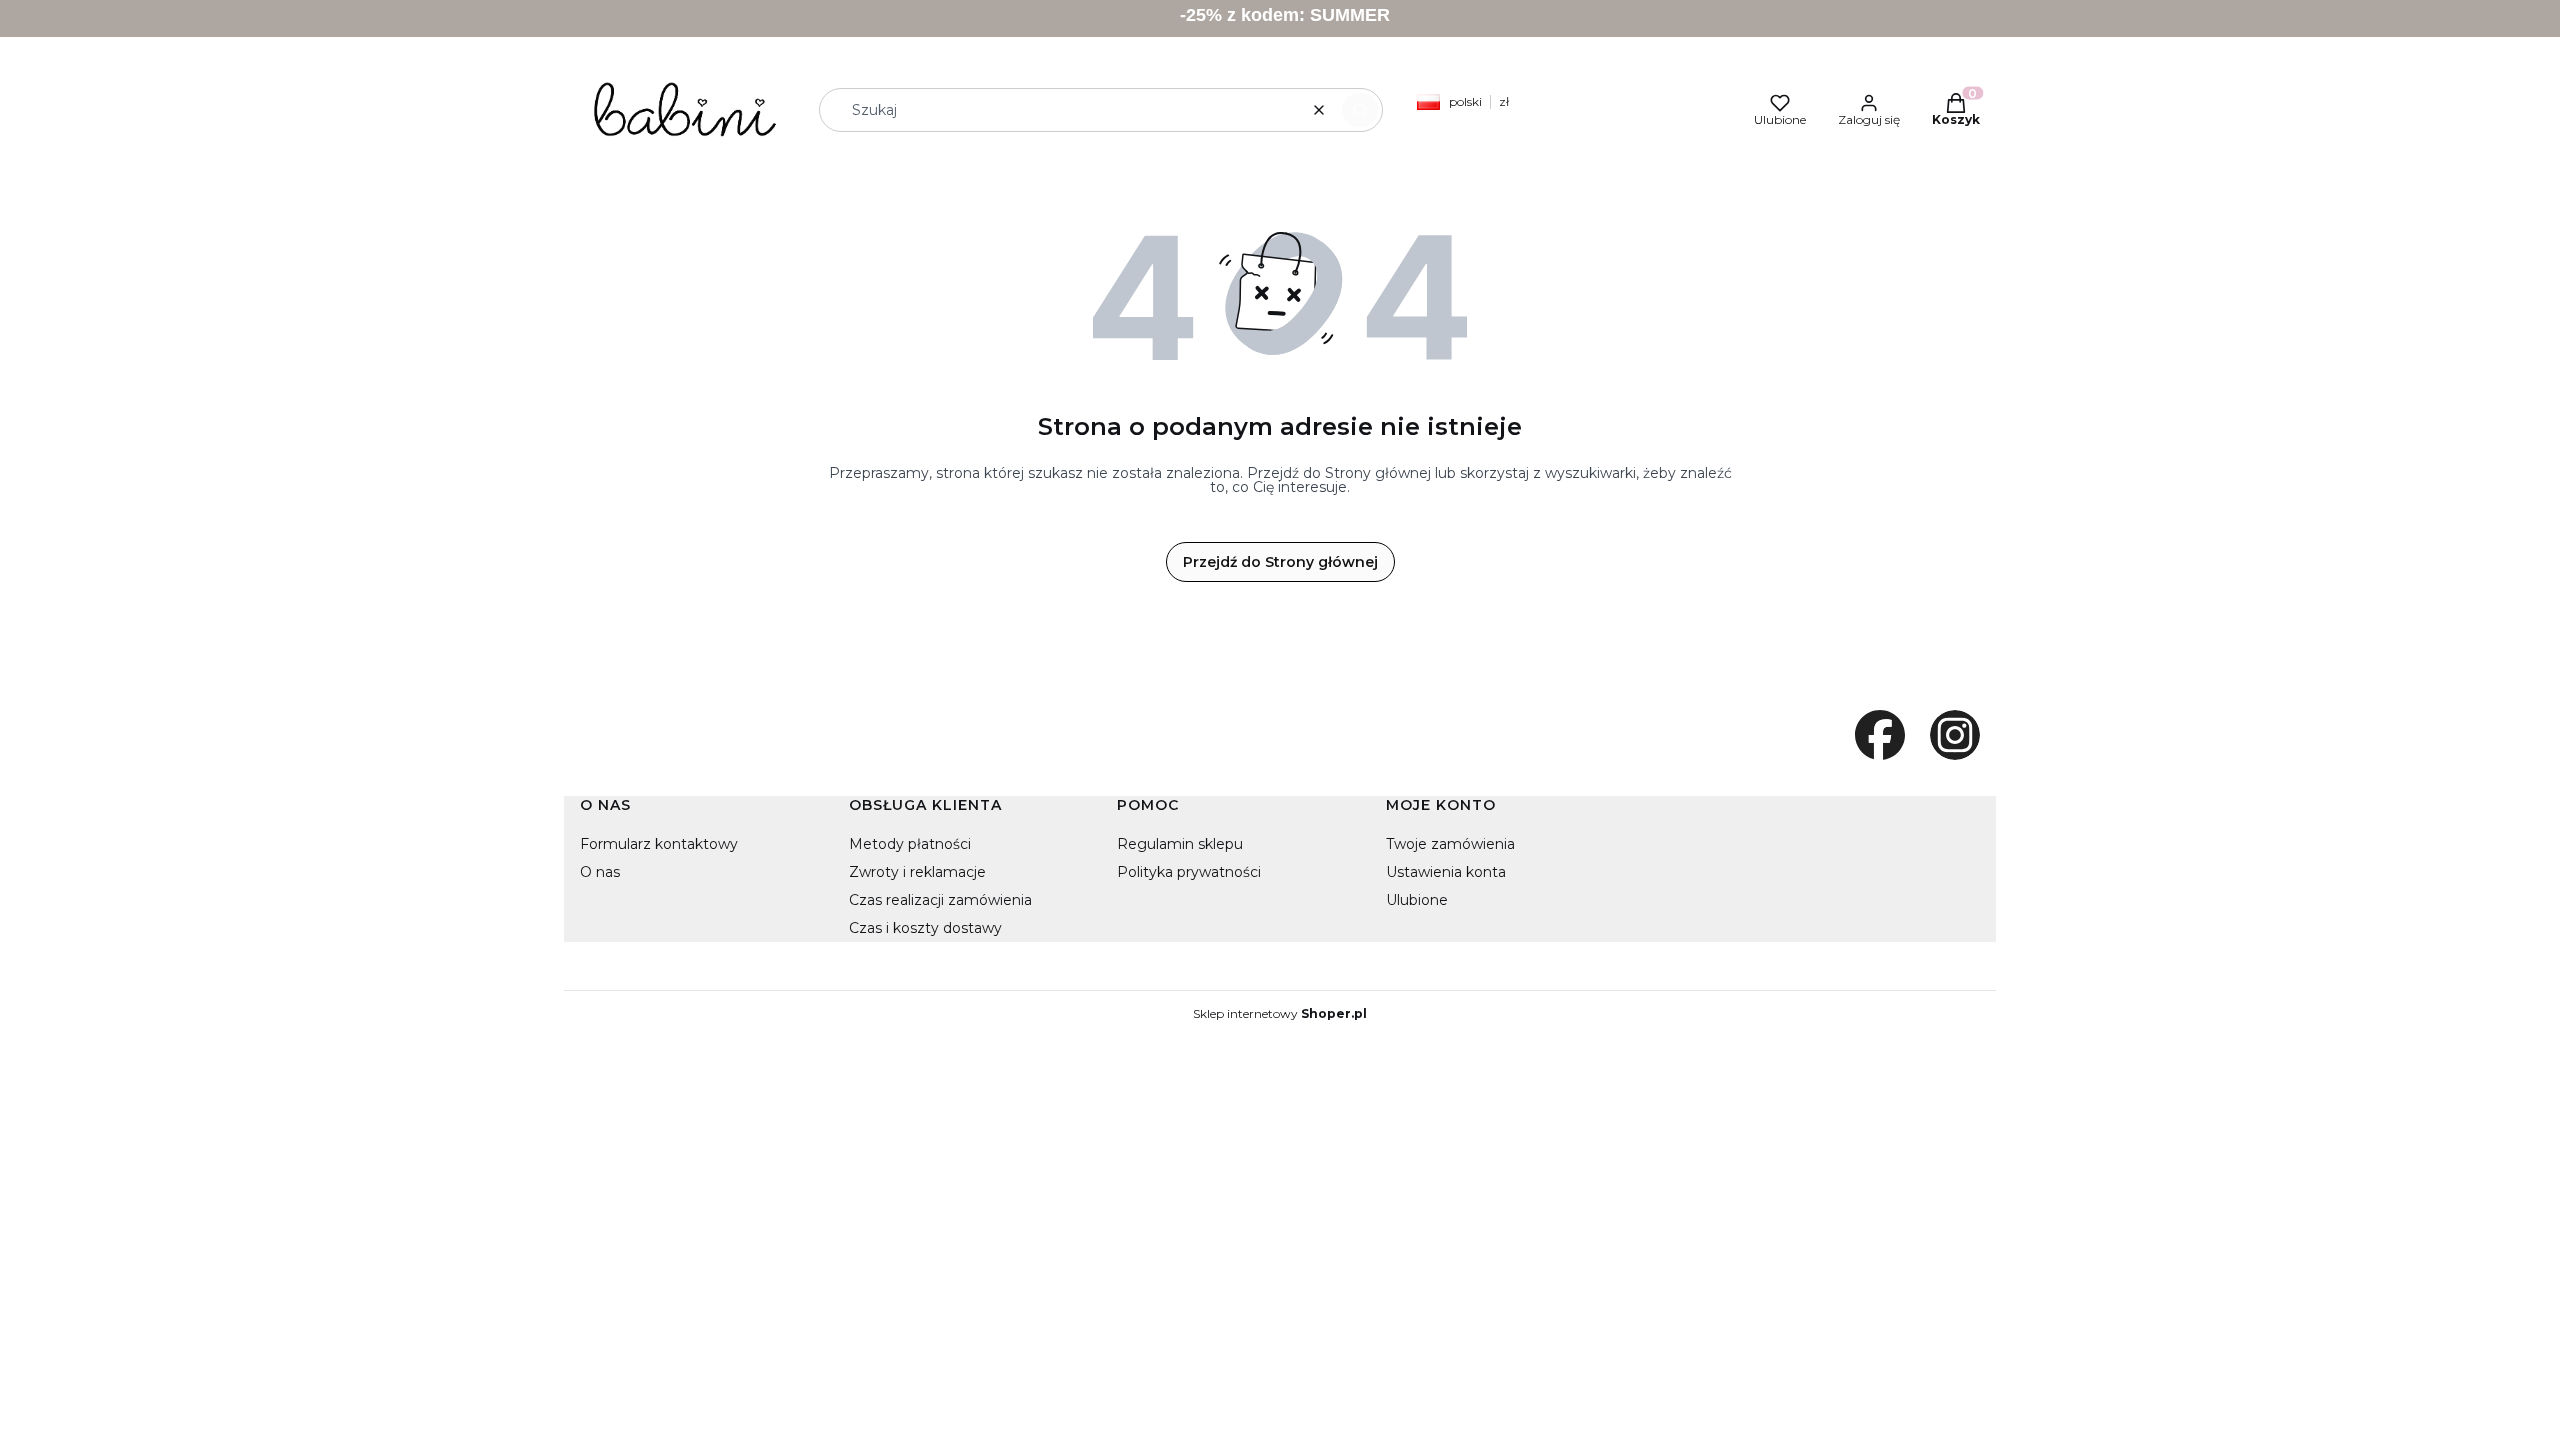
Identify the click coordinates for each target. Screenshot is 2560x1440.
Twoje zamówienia (1450, 844)
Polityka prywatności (1189, 872)
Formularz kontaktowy (659, 844)
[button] (1360, 110)
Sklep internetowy (1280, 1014)
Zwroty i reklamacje (917, 872)
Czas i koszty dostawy (925, 928)
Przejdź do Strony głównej (1280, 562)
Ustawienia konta (1446, 872)
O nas (600, 872)
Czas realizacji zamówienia (940, 900)
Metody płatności (910, 844)
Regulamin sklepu (1180, 844)
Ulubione (1417, 900)
